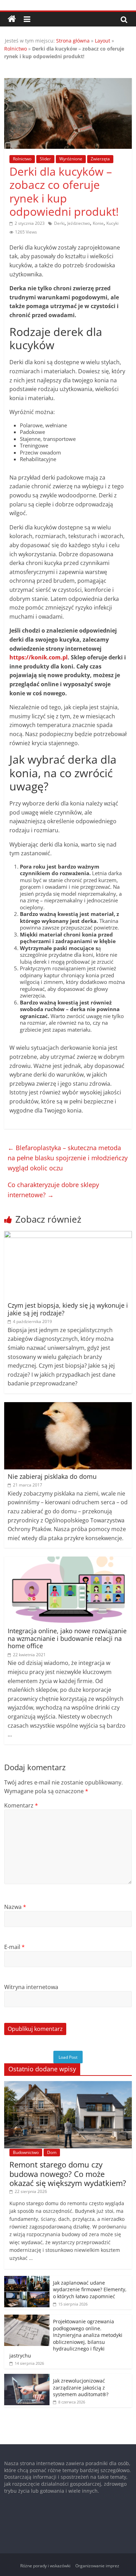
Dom (52, 2152)
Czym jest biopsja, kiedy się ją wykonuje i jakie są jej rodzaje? (68, 1309)
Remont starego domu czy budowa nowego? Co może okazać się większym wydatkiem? (68, 2174)
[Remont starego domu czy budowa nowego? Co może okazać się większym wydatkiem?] (68, 2085)
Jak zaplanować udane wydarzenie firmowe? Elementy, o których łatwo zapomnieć (90, 2290)
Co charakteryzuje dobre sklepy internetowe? (53, 1190)
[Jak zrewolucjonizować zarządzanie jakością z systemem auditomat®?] (27, 2378)
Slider (45, 159)
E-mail (14, 1947)
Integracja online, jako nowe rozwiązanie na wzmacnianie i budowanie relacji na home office (67, 1638)
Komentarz (21, 1805)
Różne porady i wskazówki (45, 2566)
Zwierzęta (100, 159)
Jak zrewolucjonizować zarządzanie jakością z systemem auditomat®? (81, 2387)
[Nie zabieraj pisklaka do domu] (68, 1406)
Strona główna (73, 41)
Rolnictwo (16, 49)
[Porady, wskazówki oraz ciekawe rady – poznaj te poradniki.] (12, 19)
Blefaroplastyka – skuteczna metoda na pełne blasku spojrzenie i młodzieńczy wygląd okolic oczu (68, 1158)
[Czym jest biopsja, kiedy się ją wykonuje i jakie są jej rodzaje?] (68, 1235)
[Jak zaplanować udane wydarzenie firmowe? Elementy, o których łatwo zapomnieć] (27, 2280)
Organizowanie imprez (97, 2566)
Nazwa (15, 1907)
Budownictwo (26, 2152)
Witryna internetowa (31, 1987)
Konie (98, 223)
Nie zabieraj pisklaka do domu (52, 1476)
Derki (59, 223)
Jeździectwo (79, 223)
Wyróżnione (71, 159)
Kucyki (112, 223)
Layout (103, 41)
